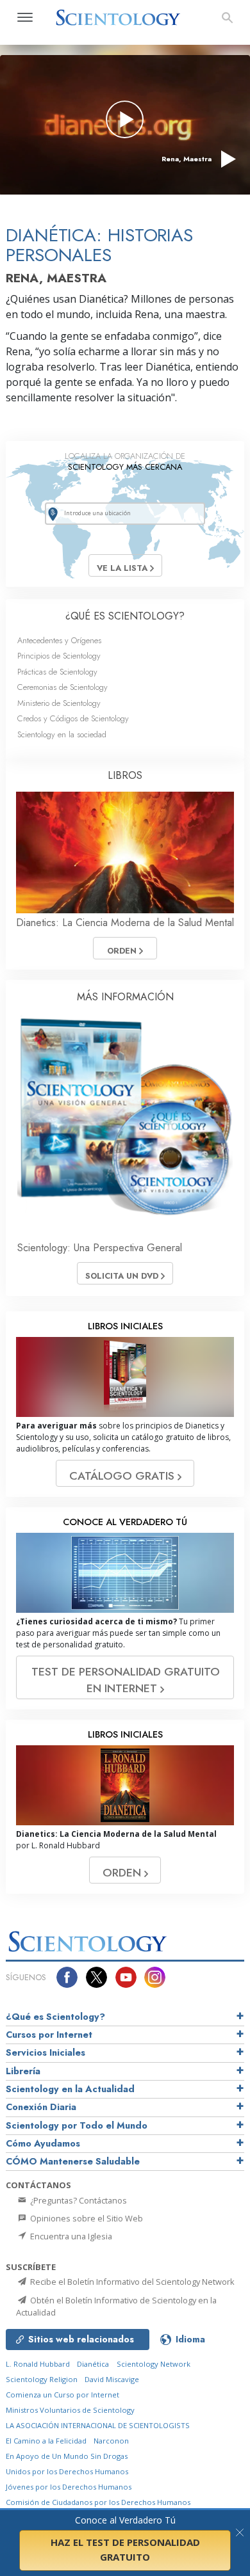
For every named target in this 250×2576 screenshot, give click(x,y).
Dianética (93, 2364)
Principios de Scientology (59, 656)
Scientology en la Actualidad (70, 2089)
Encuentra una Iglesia (70, 2236)
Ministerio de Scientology (59, 703)
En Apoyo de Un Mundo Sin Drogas (67, 2456)
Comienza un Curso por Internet (63, 2395)
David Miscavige (112, 2379)
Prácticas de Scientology (57, 672)
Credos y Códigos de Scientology (73, 718)
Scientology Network (154, 2364)
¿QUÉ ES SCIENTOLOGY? (125, 616)
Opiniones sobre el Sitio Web (86, 2218)
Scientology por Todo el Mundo (77, 2125)
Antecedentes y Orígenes (59, 640)
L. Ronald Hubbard (38, 2364)
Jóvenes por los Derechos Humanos (69, 2487)
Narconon (111, 2441)
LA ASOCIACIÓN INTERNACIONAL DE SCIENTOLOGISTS (98, 2425)
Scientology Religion (42, 2379)
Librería (23, 2071)
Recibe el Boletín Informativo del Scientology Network (131, 2282)
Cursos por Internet (49, 2035)
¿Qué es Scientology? (55, 2017)
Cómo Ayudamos (43, 2143)
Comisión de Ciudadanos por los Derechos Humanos (98, 2502)
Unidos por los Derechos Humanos (67, 2471)
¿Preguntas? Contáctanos (78, 2200)
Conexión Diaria (41, 2107)
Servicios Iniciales (46, 2052)
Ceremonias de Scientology (63, 687)
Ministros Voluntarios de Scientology (70, 2410)
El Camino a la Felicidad (46, 2441)
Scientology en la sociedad (62, 734)
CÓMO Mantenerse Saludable (73, 2161)
